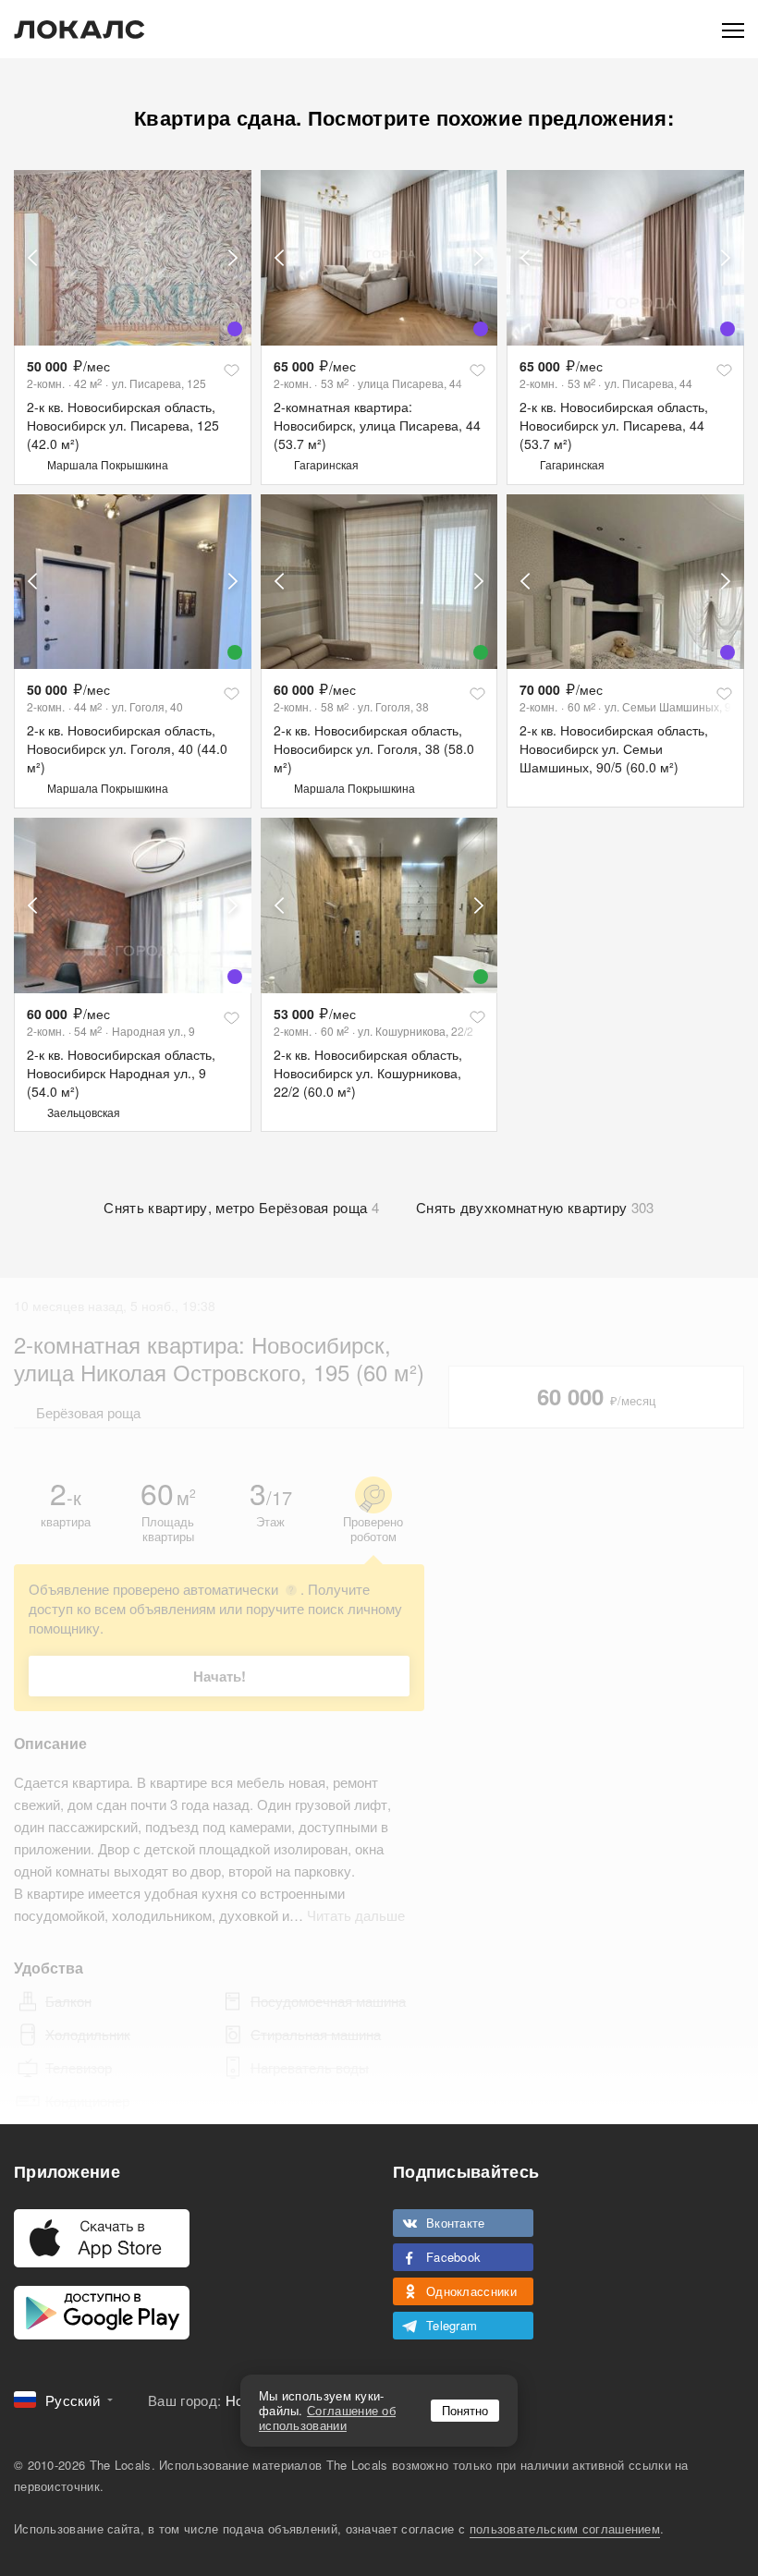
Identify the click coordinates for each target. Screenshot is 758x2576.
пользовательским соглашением (565, 2528)
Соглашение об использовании (327, 2418)
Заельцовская (84, 1112)
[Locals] (79, 30)
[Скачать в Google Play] (102, 2313)
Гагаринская (326, 464)
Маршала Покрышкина (108, 464)
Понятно (465, 2410)
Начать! (220, 1676)
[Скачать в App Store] (102, 2238)
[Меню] (733, 29)
